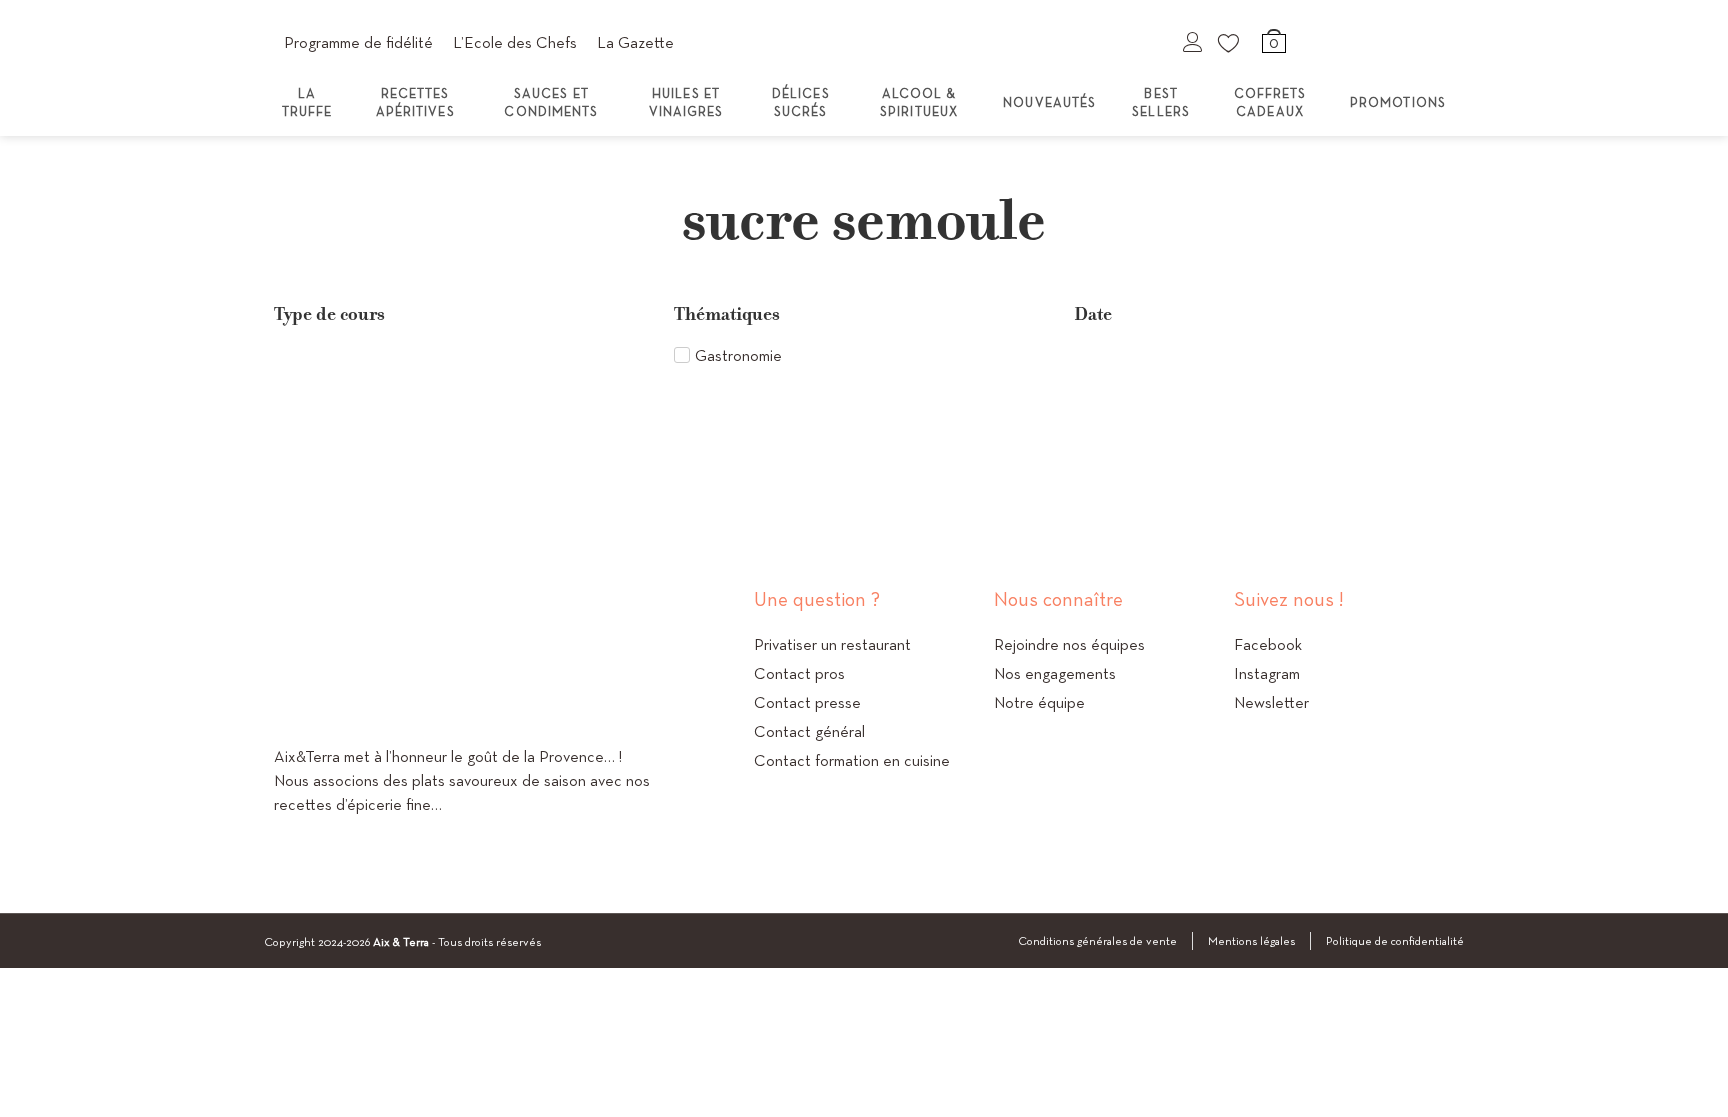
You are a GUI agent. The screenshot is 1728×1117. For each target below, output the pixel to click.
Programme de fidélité (358, 42)
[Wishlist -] (1230, 42)
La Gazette (635, 43)
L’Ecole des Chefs (515, 43)
